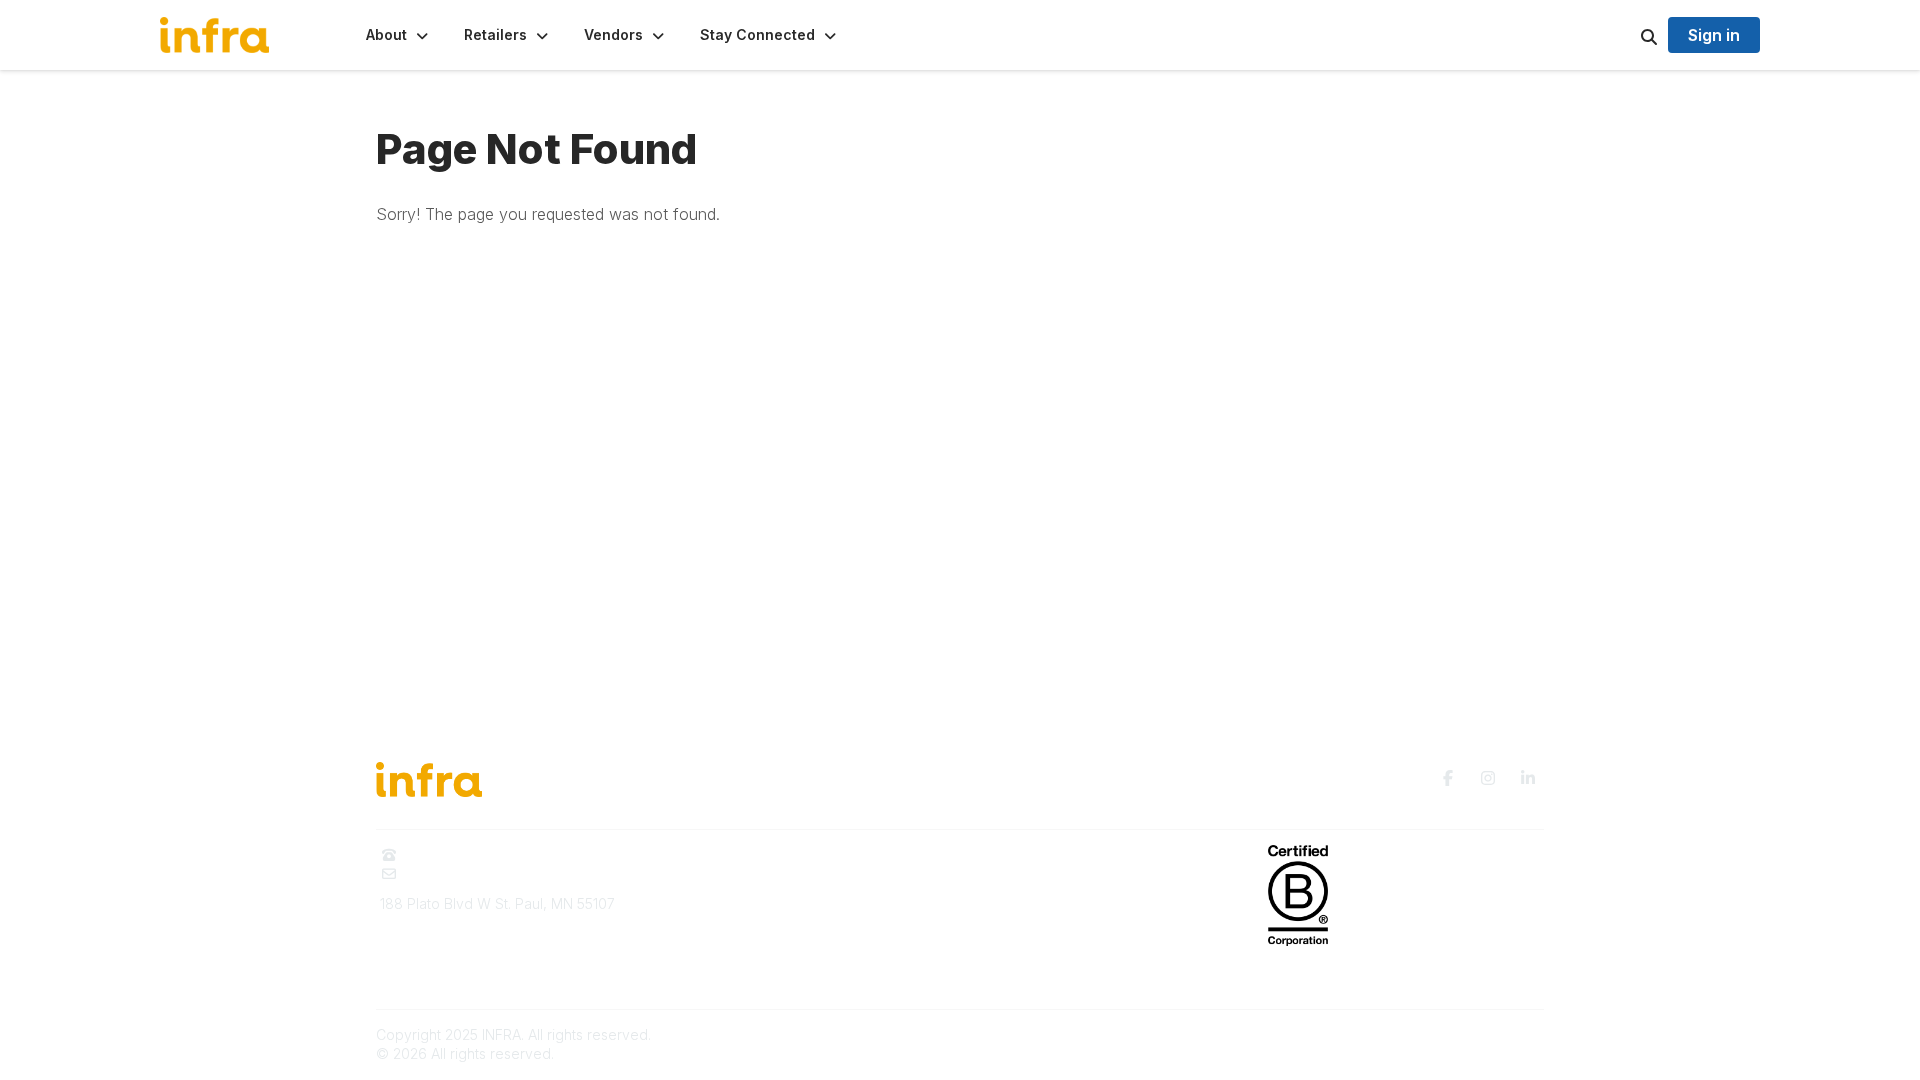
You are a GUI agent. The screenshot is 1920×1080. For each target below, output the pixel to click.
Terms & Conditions (1035, 943)
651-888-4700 (453, 854)
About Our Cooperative (753, 854)
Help (987, 972)
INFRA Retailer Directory (755, 883)
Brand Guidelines (436, 939)
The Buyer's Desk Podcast (1060, 854)
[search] (1624, 35)
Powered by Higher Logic (1459, 1034)
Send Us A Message (473, 873)
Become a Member (739, 943)
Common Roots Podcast (1051, 883)
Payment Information (447, 968)
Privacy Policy (1018, 913)
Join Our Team (724, 972)
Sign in (1714, 35)
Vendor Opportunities (746, 913)
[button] (399, 35)
